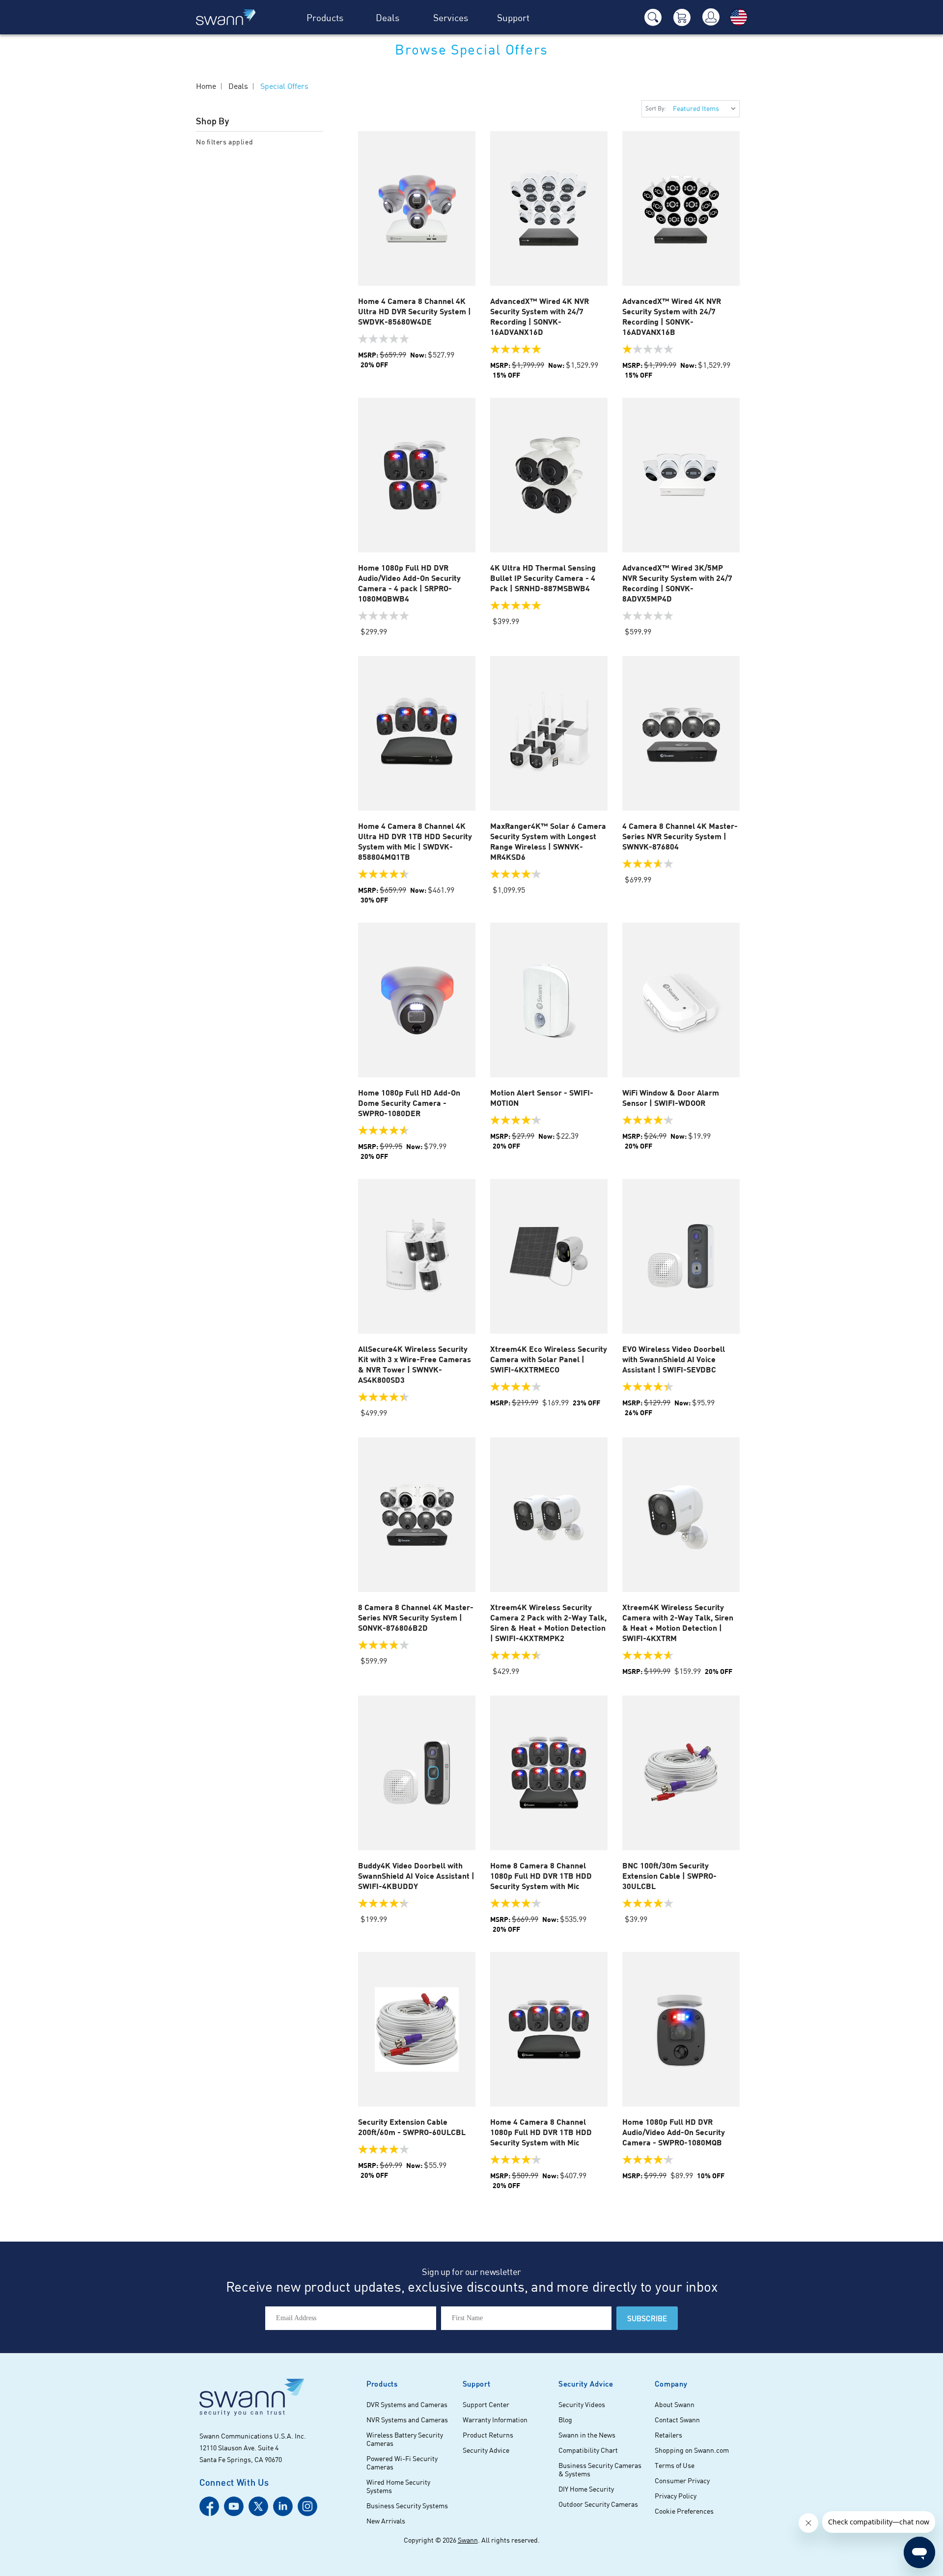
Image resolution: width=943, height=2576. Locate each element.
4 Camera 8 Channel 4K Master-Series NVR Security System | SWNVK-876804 (680, 836)
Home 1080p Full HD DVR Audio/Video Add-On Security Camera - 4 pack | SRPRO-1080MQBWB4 (409, 583)
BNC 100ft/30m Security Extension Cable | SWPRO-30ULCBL (669, 1876)
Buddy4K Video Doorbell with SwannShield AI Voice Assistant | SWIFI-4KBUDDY (416, 1876)
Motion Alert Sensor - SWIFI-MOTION (542, 1097)
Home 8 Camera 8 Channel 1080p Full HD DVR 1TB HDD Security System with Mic (541, 1876)
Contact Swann (677, 2420)
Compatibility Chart (588, 2450)
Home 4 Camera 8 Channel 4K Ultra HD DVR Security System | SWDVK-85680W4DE (415, 311)
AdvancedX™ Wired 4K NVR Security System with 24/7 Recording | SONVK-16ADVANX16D (540, 316)
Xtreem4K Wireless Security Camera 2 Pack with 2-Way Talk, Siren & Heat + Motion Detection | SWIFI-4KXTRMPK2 (548, 1622)
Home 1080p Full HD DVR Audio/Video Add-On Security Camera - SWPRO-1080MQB (674, 2132)
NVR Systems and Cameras (407, 2420)
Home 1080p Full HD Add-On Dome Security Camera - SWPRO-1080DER (409, 1103)
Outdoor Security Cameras (598, 2504)
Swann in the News (587, 2435)
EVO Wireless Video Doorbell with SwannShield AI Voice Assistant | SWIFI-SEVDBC (674, 1359)
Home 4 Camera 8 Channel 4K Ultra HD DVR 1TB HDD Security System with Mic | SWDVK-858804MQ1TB (415, 841)
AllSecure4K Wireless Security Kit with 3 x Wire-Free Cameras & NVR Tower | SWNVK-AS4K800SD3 (415, 1364)
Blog (565, 2420)
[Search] (653, 17)
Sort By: (656, 108)
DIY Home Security (586, 2489)
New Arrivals (386, 2521)
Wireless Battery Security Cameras (405, 2439)
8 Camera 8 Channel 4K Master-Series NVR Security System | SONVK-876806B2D (416, 1617)
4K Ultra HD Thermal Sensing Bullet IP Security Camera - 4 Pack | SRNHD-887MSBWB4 (543, 578)
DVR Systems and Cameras (407, 2404)
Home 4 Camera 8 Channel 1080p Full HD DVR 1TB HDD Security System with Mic (541, 2132)
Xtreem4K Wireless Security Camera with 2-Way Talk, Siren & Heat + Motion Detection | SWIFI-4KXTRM (678, 1622)
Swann (468, 2540)
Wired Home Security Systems (398, 2486)
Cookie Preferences (684, 2511)
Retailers (668, 2435)
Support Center (486, 2404)
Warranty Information (495, 2420)
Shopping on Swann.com (692, 2450)
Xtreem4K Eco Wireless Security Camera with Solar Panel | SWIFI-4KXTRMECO (549, 1359)
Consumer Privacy (682, 2480)
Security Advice (486, 2450)
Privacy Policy (676, 2496)
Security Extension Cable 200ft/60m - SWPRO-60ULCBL (412, 2127)
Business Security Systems (407, 2506)
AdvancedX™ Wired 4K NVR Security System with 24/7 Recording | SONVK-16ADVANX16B (672, 316)
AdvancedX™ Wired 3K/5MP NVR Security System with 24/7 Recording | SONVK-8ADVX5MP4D (677, 583)
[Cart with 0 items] (682, 17)
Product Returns (488, 2435)
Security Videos (582, 2404)
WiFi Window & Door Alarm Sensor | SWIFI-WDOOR (671, 1097)
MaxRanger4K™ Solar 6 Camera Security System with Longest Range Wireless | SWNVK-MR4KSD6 (548, 841)
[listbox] (704, 109)
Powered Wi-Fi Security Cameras (402, 2463)
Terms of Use (675, 2465)
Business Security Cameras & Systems (600, 2469)
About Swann (675, 2404)
